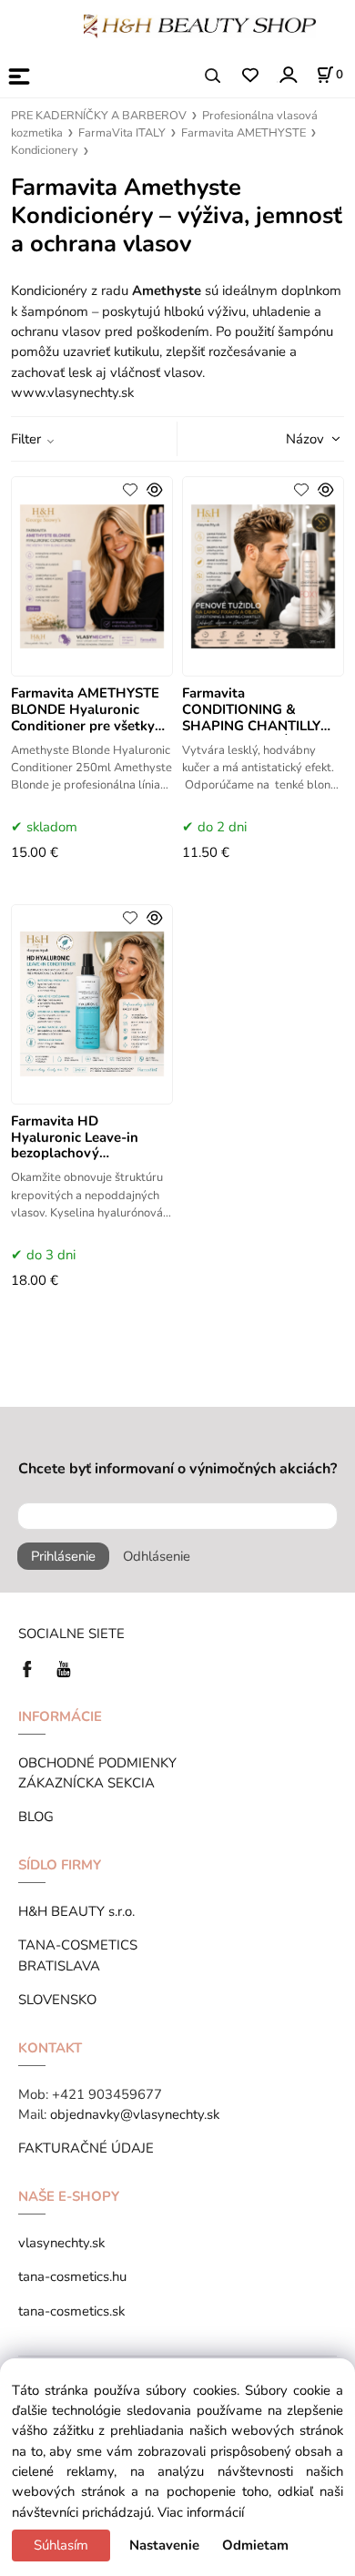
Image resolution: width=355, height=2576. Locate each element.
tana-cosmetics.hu (72, 2276)
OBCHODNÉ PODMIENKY (97, 1763)
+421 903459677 (107, 2094)
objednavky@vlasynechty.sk (135, 2114)
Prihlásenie (63, 1556)
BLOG (36, 1817)
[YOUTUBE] (64, 1668)
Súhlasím (61, 2545)
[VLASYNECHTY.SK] (32, 1668)
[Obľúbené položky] (250, 76)
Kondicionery (45, 150)
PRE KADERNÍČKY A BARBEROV (99, 116)
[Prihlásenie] (287, 74)
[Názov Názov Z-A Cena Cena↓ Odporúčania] (289, 438)
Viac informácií (201, 2512)
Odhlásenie (157, 1556)
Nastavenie (164, 2545)
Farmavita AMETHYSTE (243, 133)
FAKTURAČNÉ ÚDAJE (86, 2148)
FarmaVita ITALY (122, 133)
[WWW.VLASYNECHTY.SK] (200, 25)
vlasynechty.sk (61, 2243)
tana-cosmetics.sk (71, 2311)
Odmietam (255, 2545)
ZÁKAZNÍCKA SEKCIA (90, 1783)
